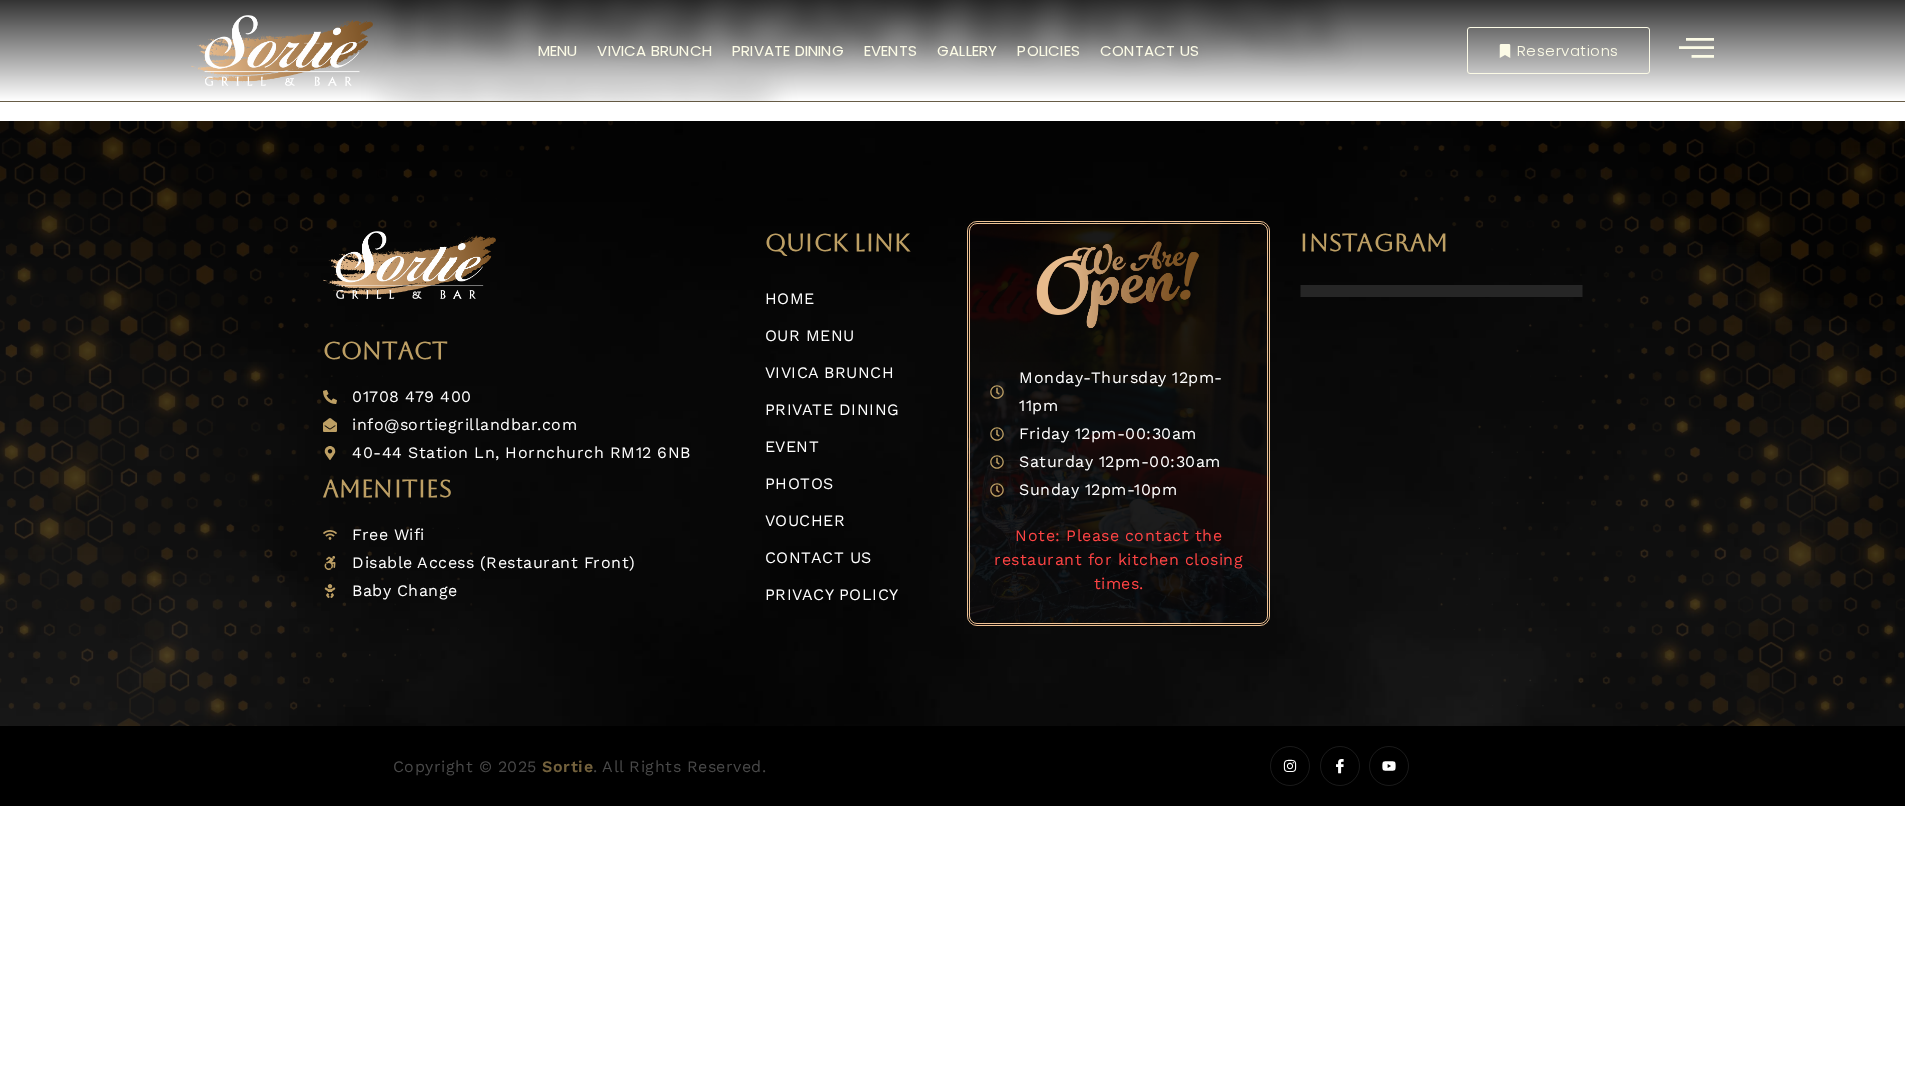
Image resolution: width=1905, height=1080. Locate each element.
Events (890, 50)
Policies (1048, 50)
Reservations (1568, 50)
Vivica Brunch (654, 50)
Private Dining (788, 50)
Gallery (967, 50)
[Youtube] (1389, 766)
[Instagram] (1290, 766)
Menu (558, 50)
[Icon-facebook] (1340, 766)
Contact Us (1149, 50)
